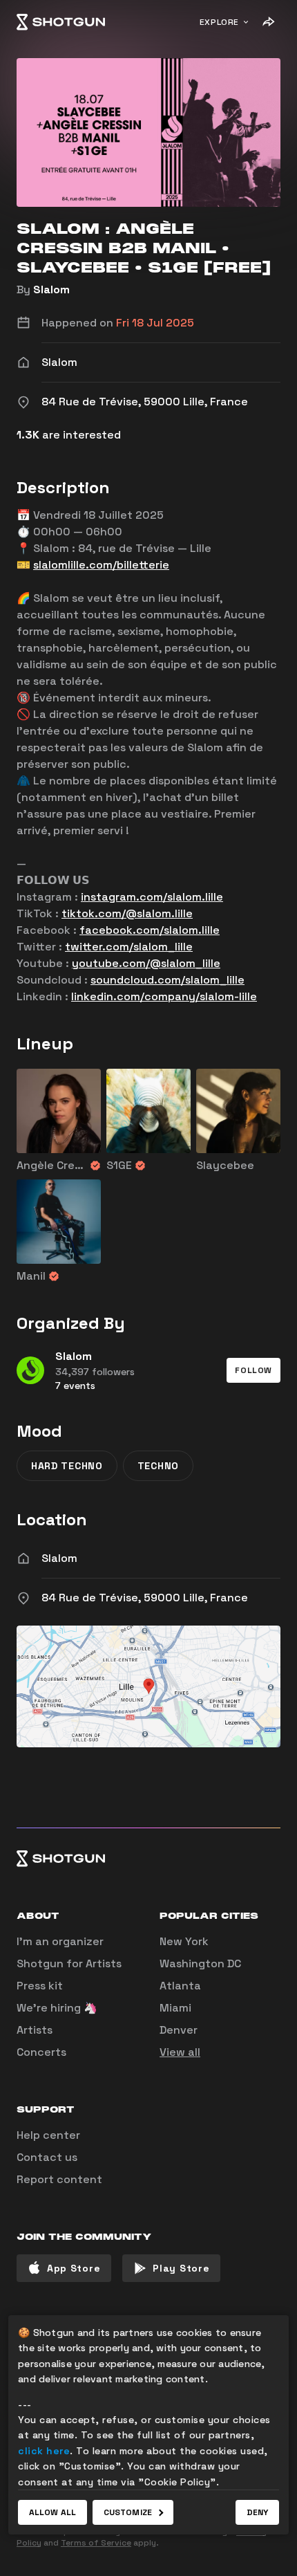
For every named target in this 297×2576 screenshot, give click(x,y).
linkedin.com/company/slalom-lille (164, 996)
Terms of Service (96, 2543)
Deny (257, 2512)
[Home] (61, 22)
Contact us (47, 2157)
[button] (253, 1370)
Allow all (52, 2512)
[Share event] (268, 22)
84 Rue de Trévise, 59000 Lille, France (145, 1598)
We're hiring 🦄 (57, 2008)
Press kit (40, 1986)
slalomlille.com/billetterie (101, 565)
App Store (74, 2268)
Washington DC (200, 1963)
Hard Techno (67, 1466)
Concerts (41, 2052)
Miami (175, 2008)
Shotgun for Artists (69, 1963)
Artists (35, 2030)
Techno (158, 1466)
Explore (219, 22)
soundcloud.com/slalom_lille (167, 980)
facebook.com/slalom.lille (150, 930)
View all (180, 2052)
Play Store (181, 2268)
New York (184, 1941)
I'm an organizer (60, 1941)
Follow (253, 1370)
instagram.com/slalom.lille (152, 897)
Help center (48, 2135)
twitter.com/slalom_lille (129, 947)
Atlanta (180, 1986)
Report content (59, 2179)
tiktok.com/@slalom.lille (127, 913)
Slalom (51, 289)
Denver (179, 2030)
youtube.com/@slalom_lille (146, 963)
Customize (128, 2512)
